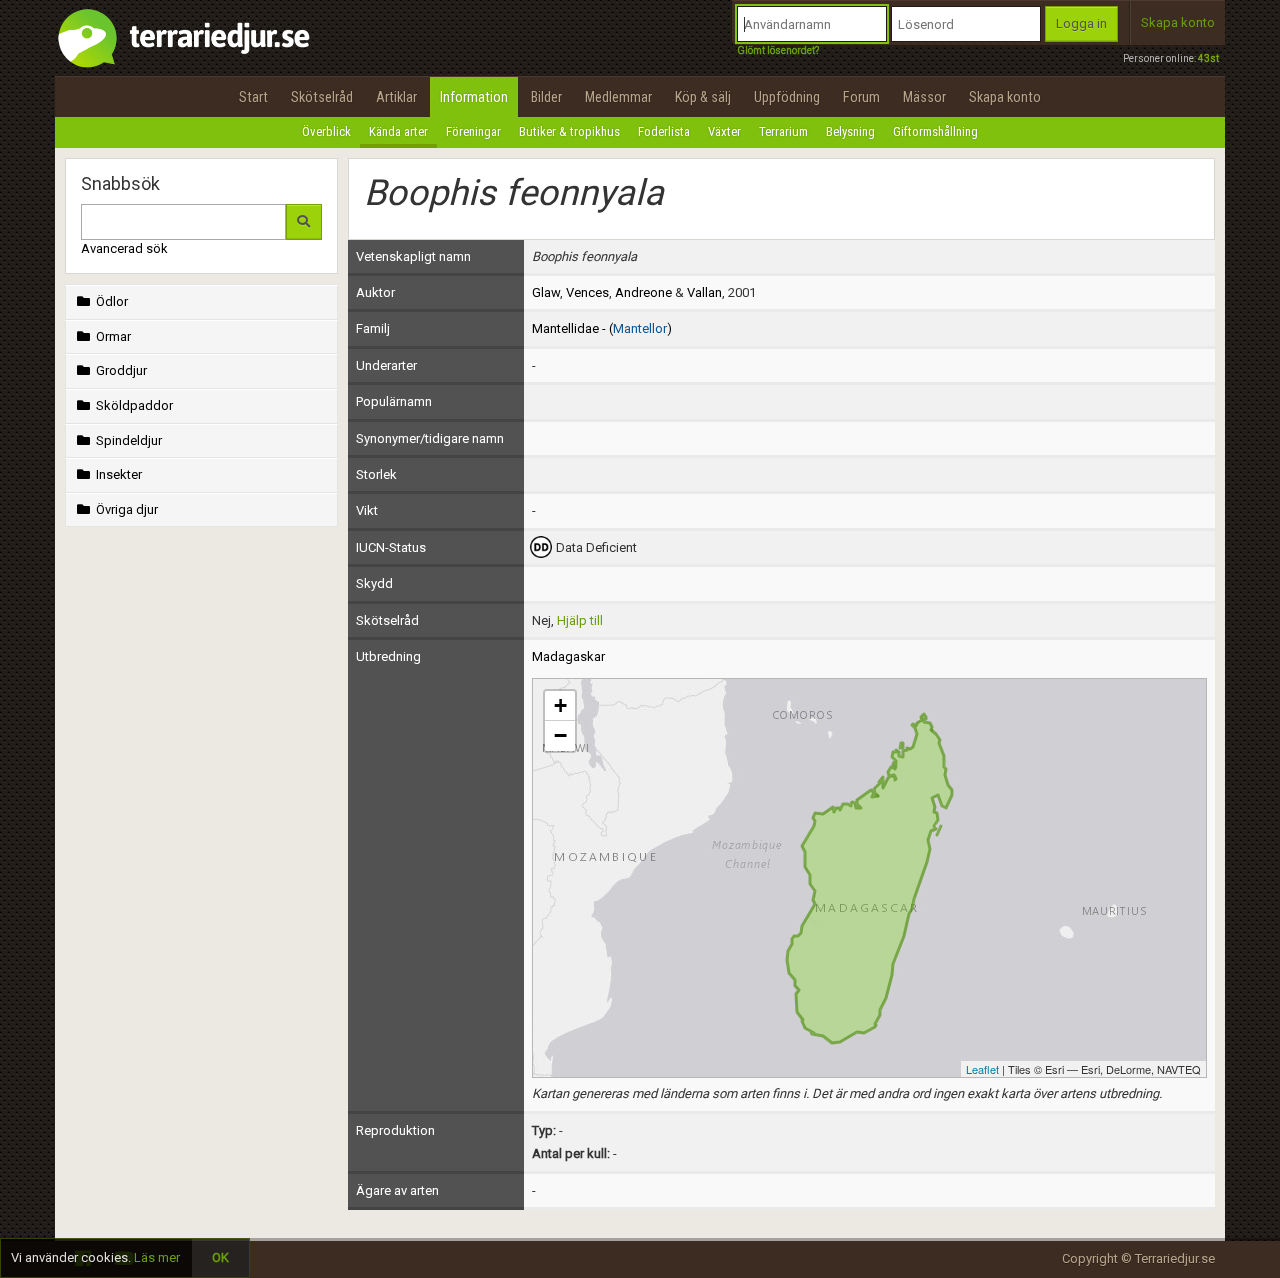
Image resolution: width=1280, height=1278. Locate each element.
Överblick (326, 131)
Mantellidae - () (602, 328)
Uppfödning (787, 97)
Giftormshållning (935, 131)
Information (474, 97)
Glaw (546, 292)
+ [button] (560, 705)
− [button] (560, 735)
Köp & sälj (703, 97)
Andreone (643, 292)
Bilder (546, 97)
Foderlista (664, 131)
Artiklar (396, 97)
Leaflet (982, 1069)
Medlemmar (618, 97)
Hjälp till (580, 620)
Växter (724, 131)
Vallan (704, 292)
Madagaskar (568, 656)
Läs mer (157, 1257)
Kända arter (398, 131)
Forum (861, 97)
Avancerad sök (124, 248)
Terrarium (783, 131)
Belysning (850, 131)
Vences (587, 292)
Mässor (924, 97)
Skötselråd (322, 97)
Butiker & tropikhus (569, 131)
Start (253, 97)
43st (1208, 58)
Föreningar (473, 131)
